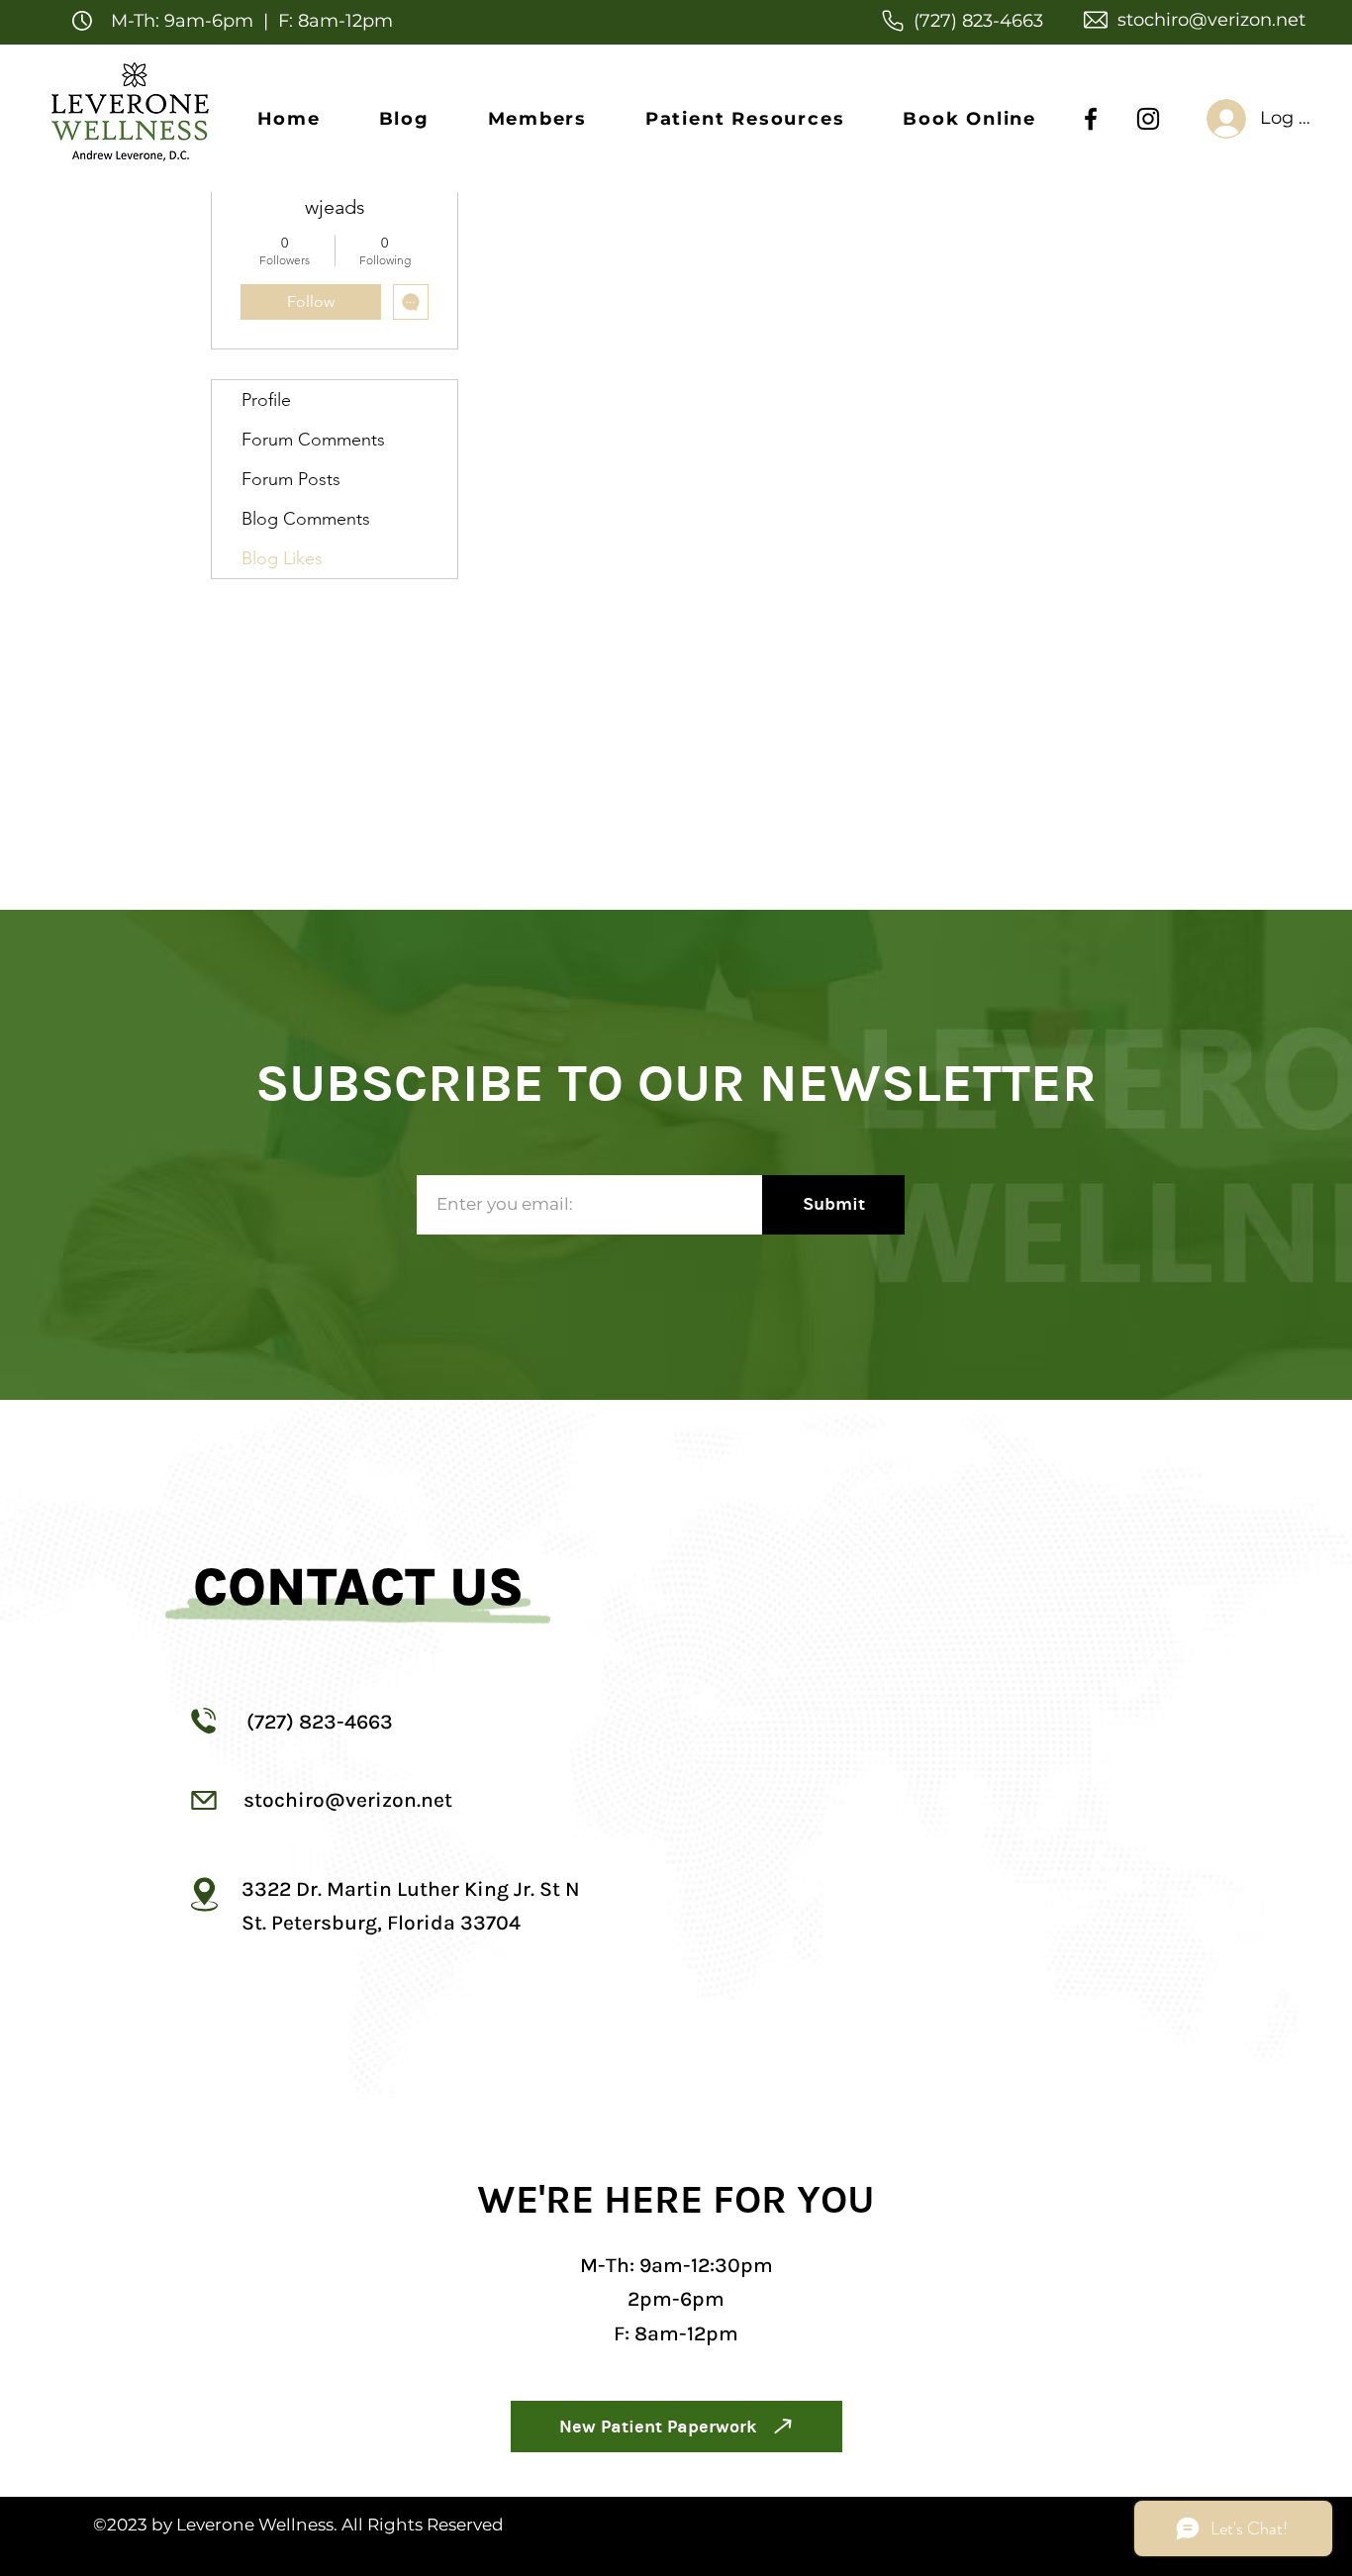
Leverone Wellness (255, 2525)
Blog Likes (282, 558)
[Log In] (1203, 119)
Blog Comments (306, 519)
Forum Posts (291, 479)
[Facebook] (1091, 119)
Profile (266, 400)
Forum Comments (313, 440)
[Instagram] (1148, 119)
